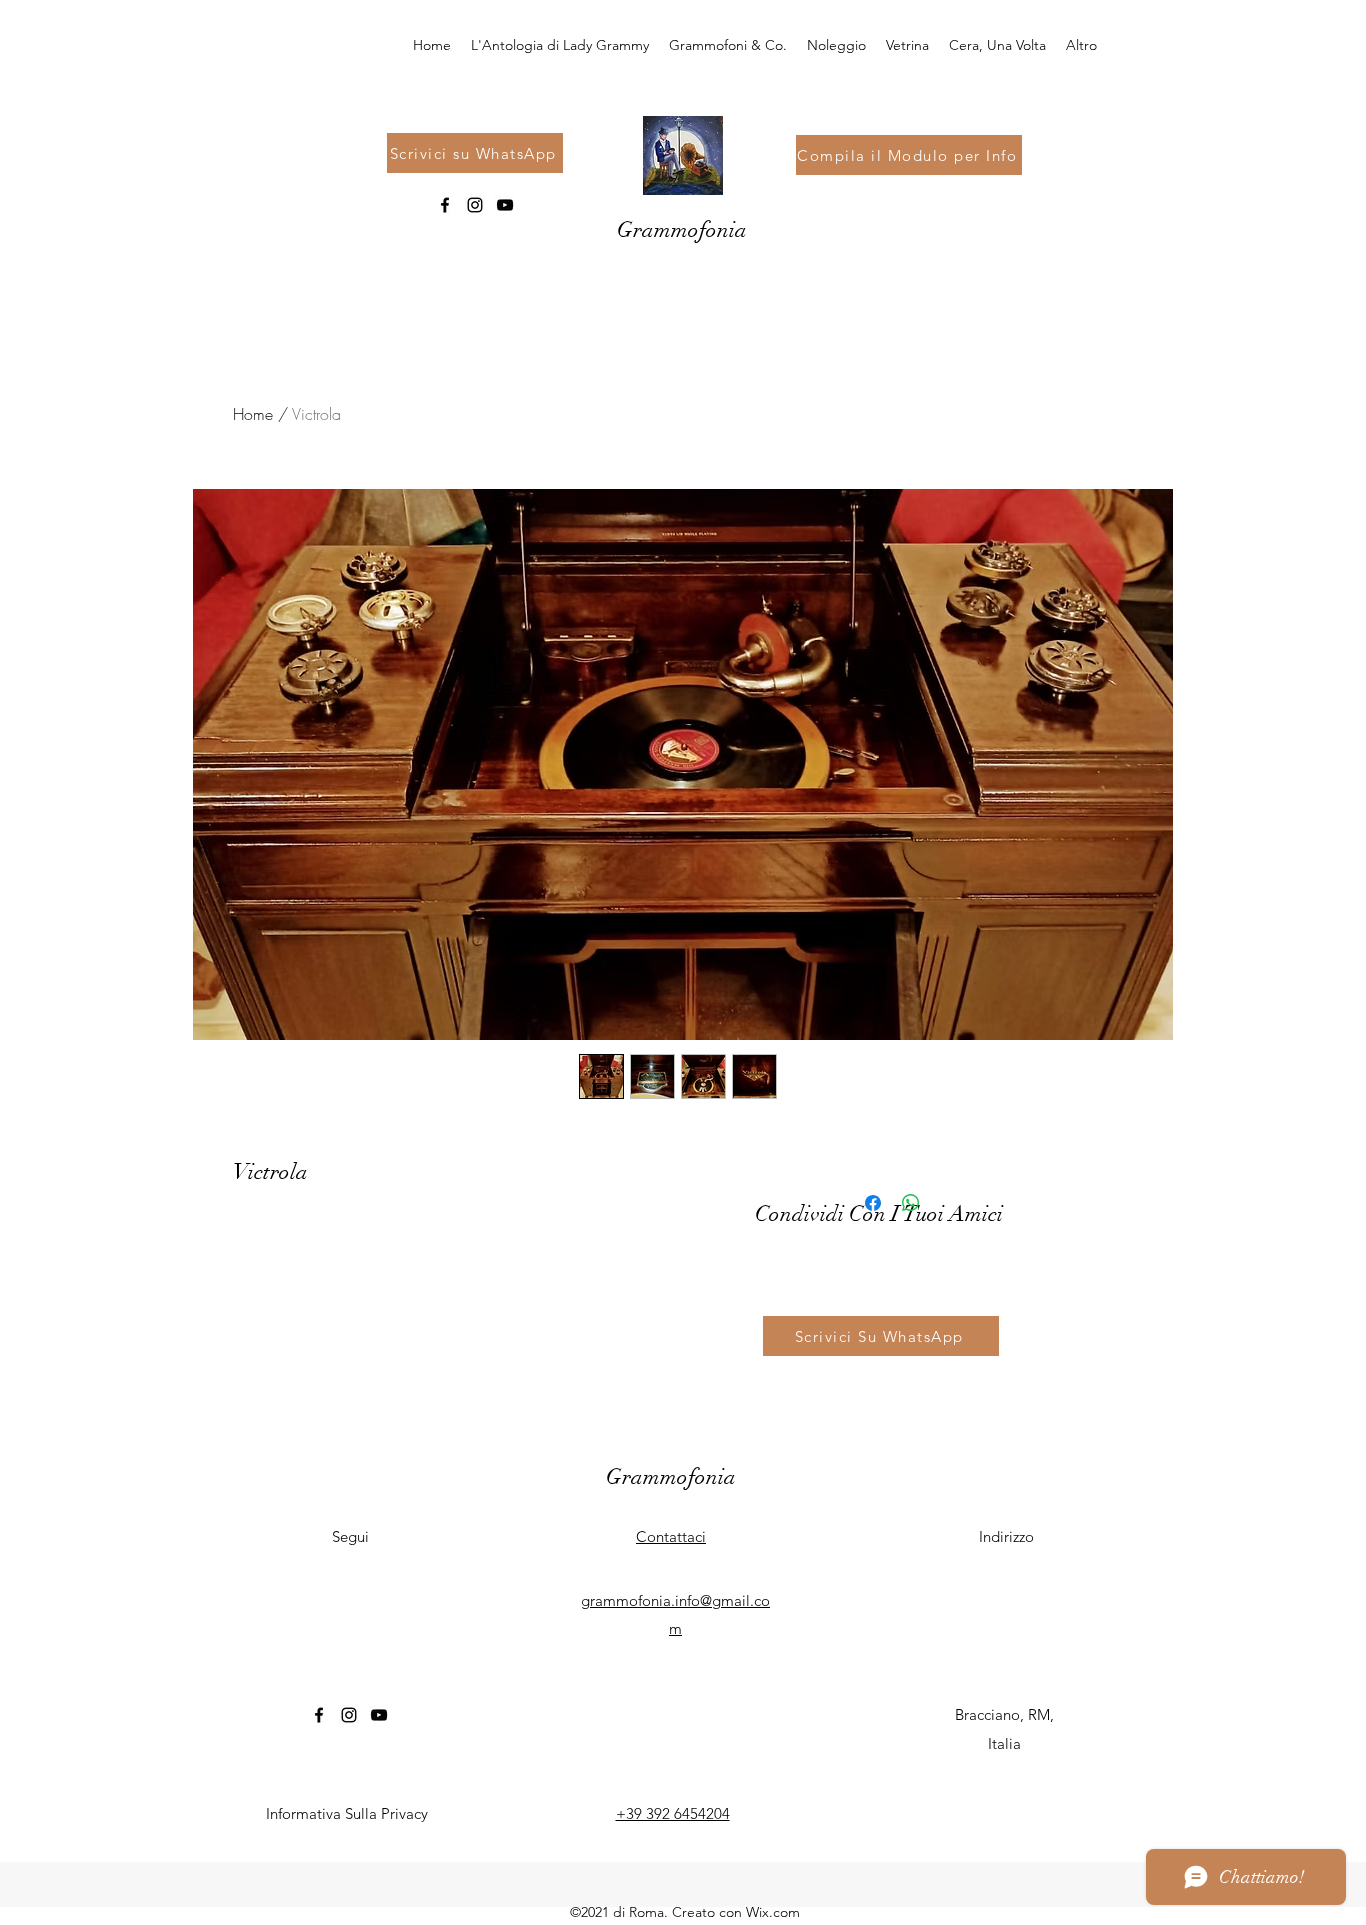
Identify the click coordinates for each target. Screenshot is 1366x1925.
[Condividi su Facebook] (873, 1203)
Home (253, 414)
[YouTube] (505, 205)
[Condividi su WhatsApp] (911, 1203)
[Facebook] (445, 205)
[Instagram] (475, 205)
